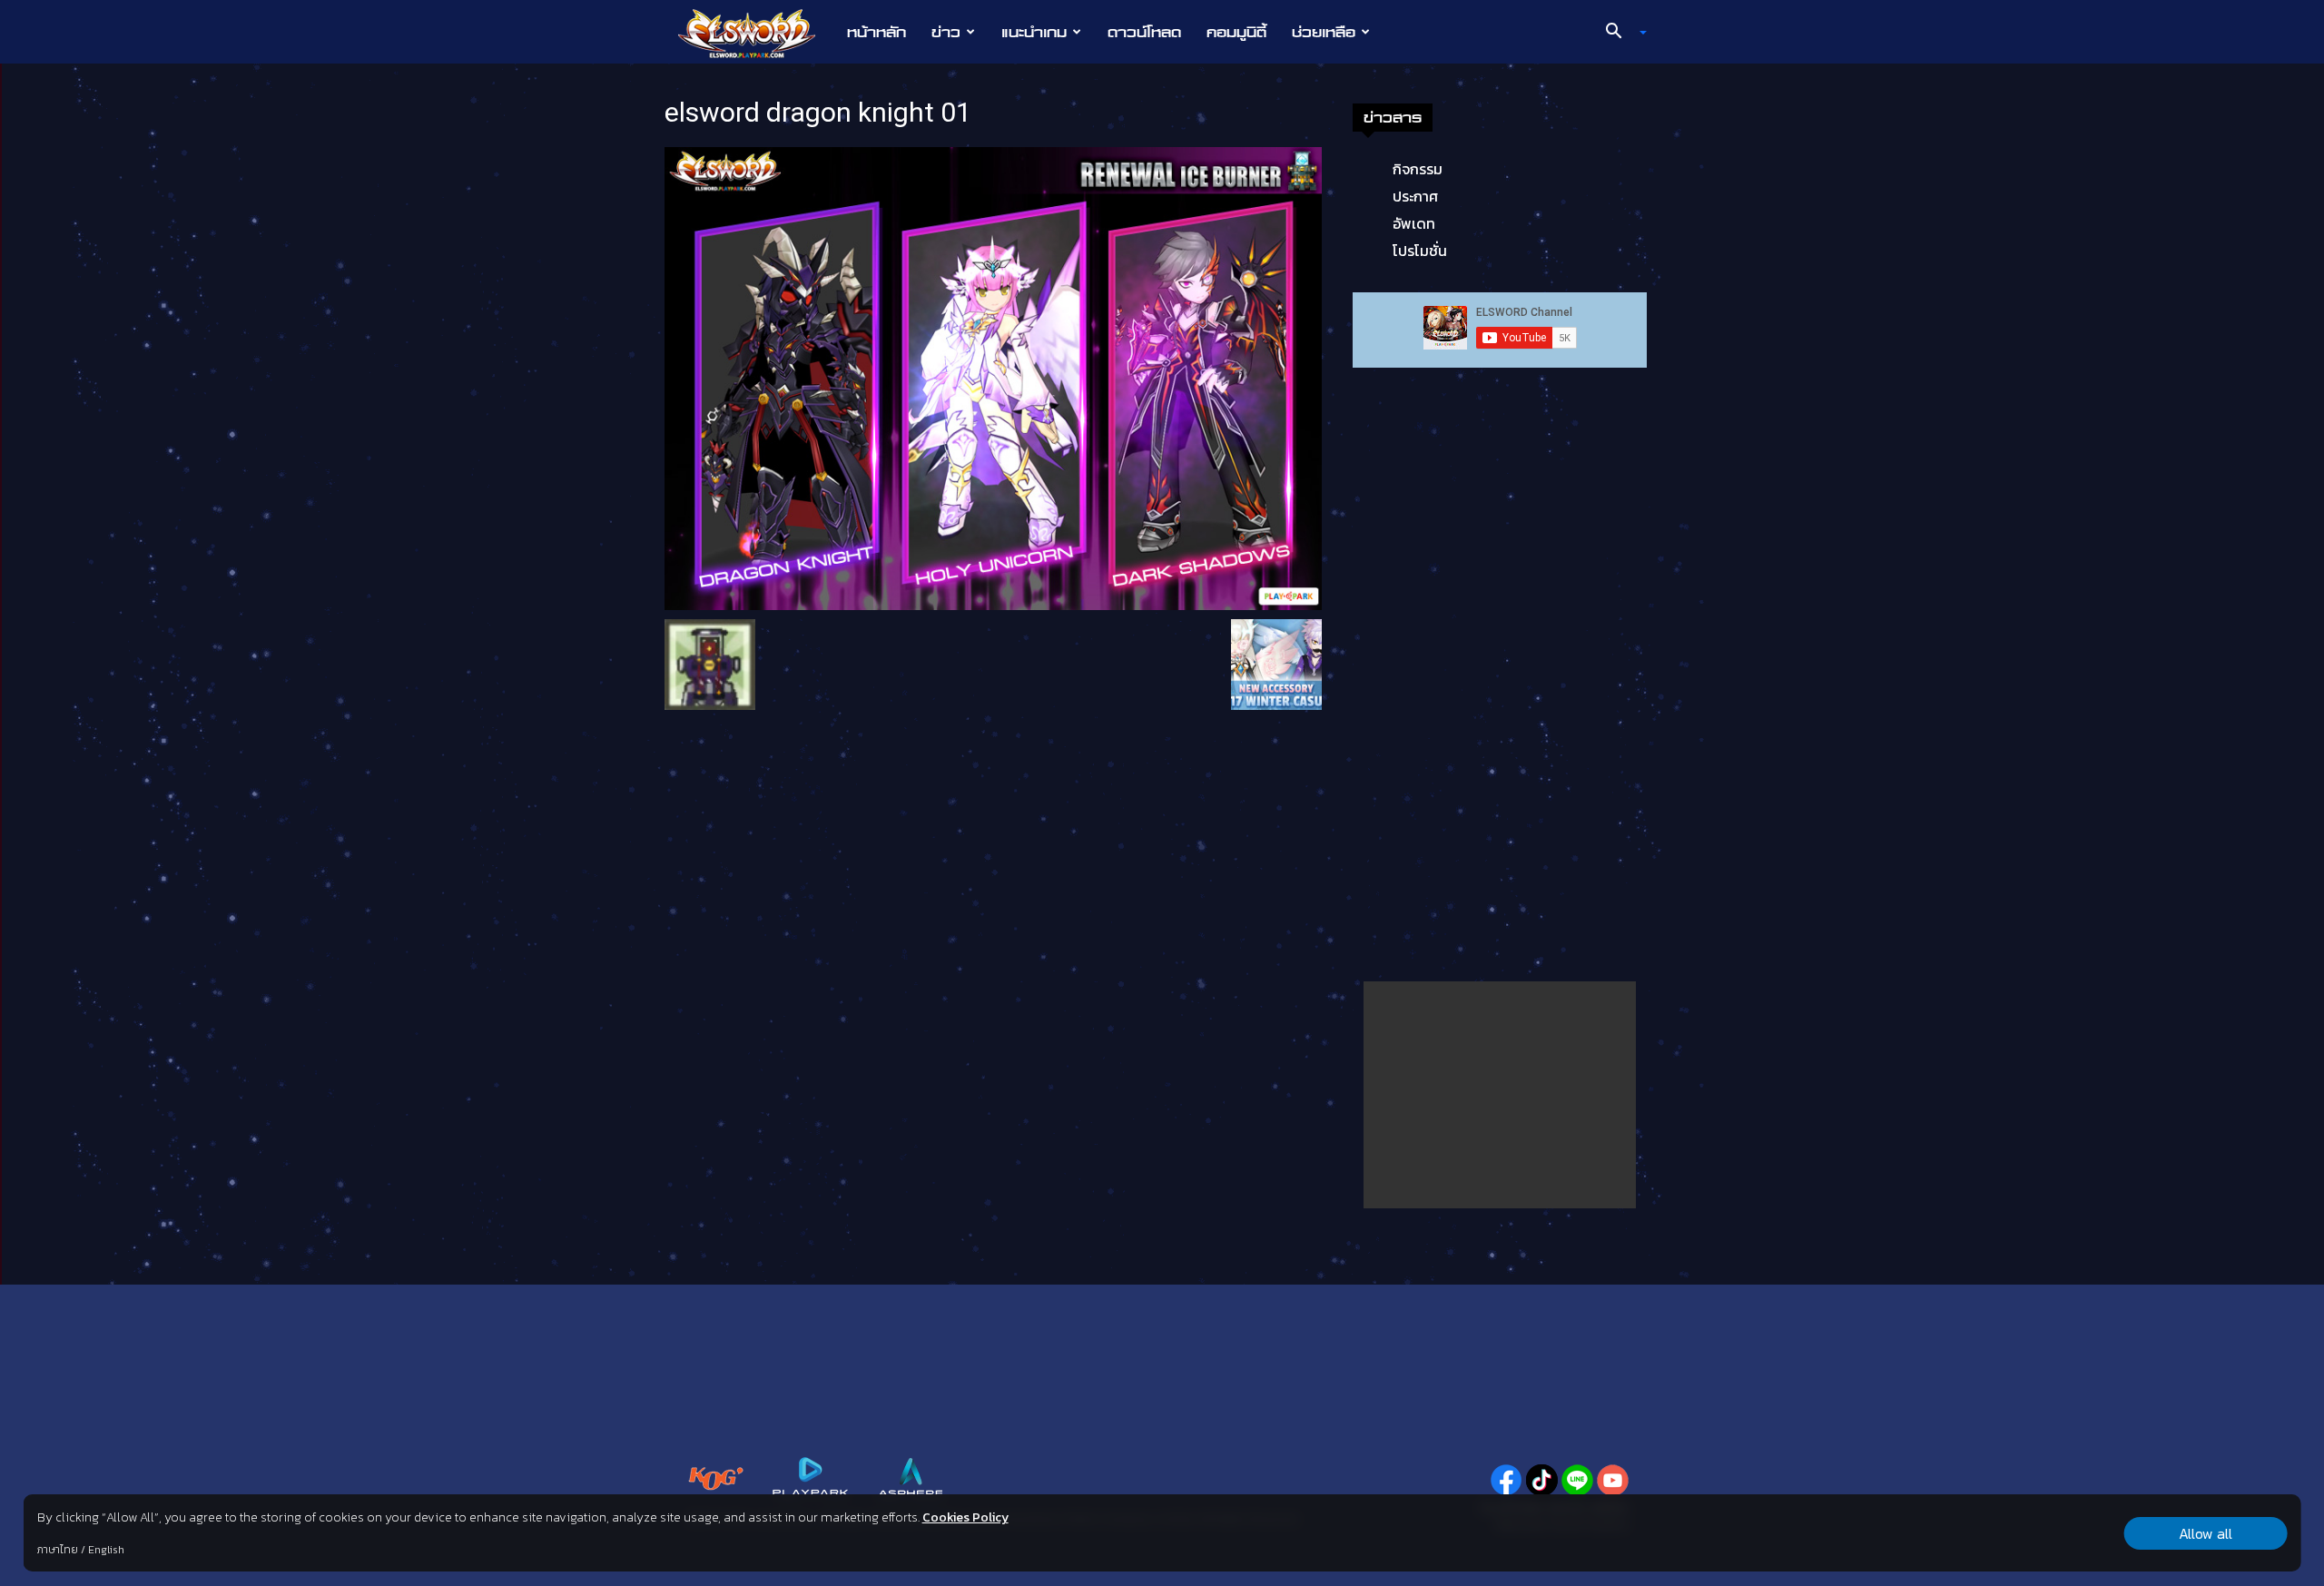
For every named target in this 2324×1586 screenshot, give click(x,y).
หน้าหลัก (876, 32)
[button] (1620, 33)
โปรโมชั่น (1420, 251)
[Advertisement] (1500, 1095)
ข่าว (946, 32)
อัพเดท (1414, 223)
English (106, 1550)
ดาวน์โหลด (1144, 32)
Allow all (2206, 1533)
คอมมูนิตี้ (1236, 32)
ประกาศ (1415, 196)
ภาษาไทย (58, 1550)
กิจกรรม (1418, 169)
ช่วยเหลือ (1324, 32)
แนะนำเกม (1034, 32)
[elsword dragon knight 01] (993, 377)
